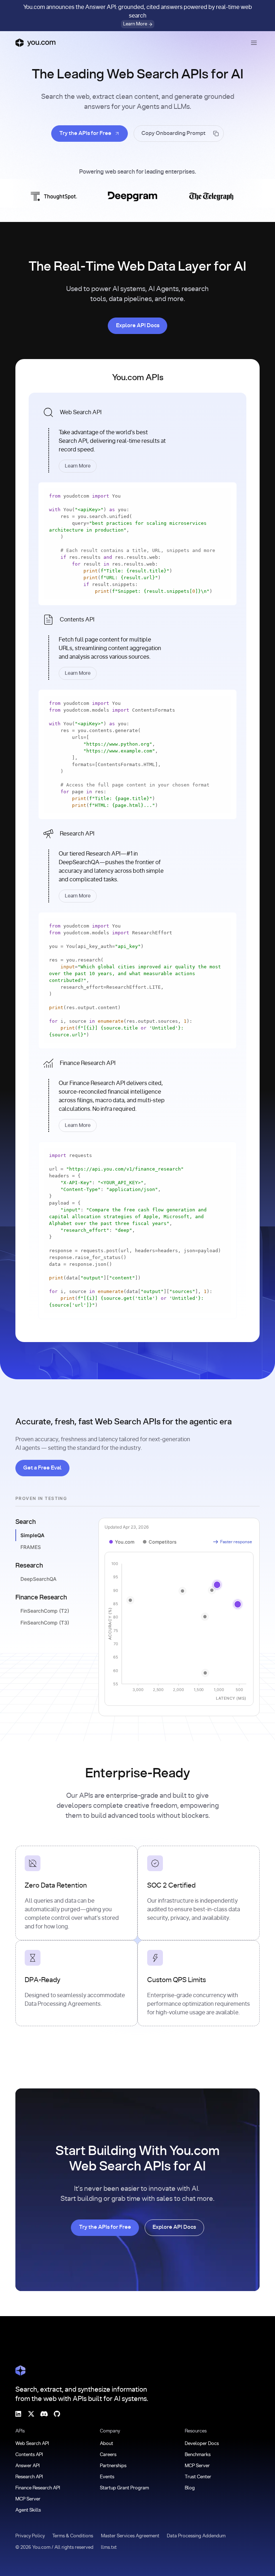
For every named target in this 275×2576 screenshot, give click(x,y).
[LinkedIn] (18, 2414)
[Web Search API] (137, 437)
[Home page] (35, 43)
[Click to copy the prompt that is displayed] (179, 134)
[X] (31, 2414)
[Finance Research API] (137, 1093)
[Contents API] (137, 645)
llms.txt (109, 2548)
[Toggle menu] (254, 43)
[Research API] (137, 863)
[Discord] (44, 2414)
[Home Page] (20, 2371)
